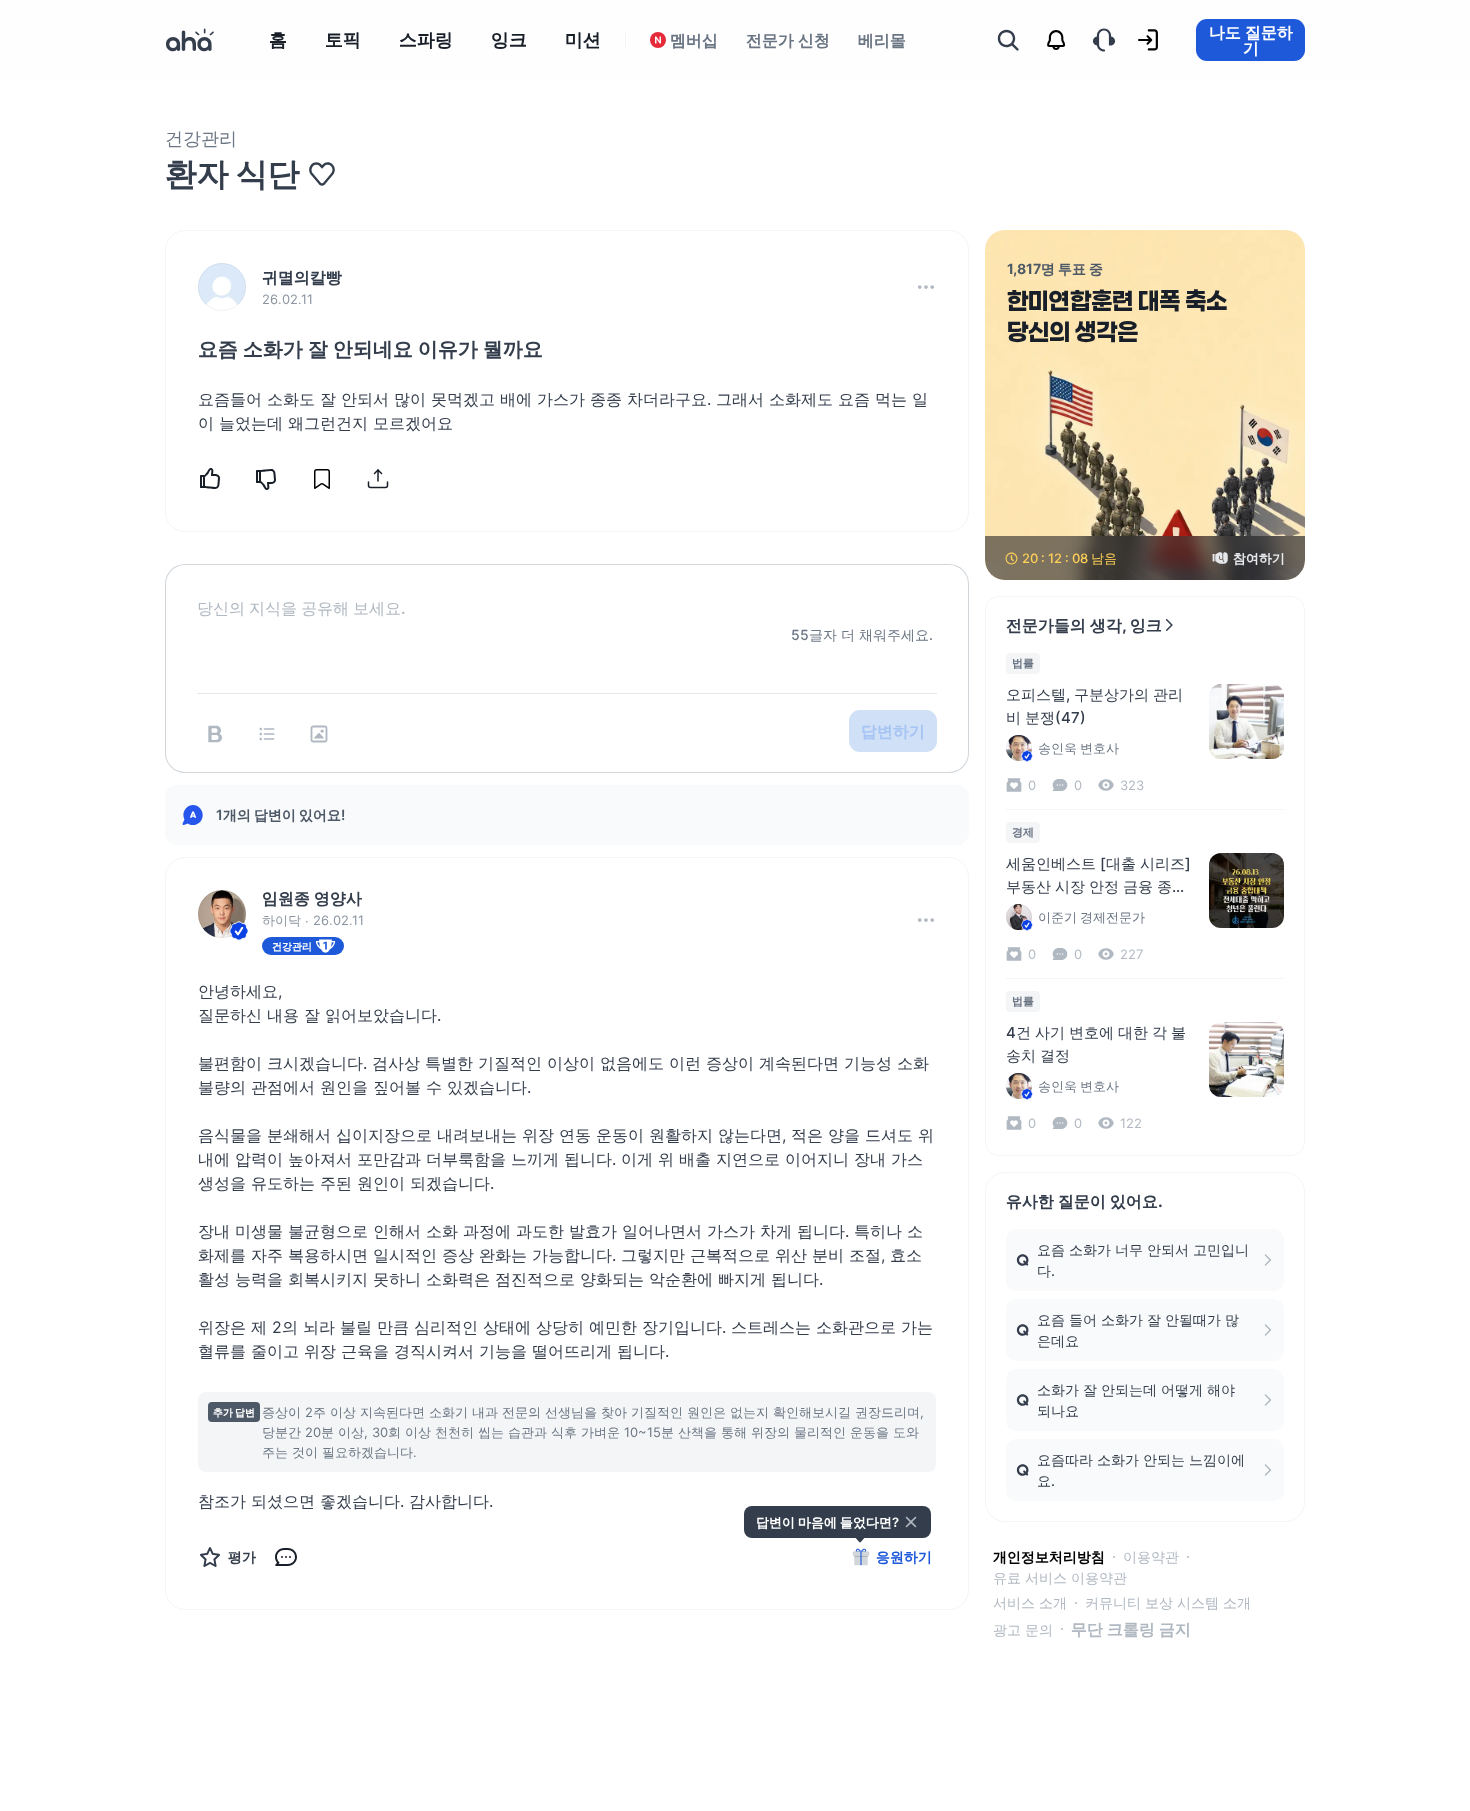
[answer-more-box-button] (926, 920)
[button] (926, 287)
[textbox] (567, 592)
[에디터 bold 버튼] (215, 734)
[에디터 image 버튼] (319, 734)
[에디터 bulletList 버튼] (267, 734)
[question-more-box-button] (926, 287)
